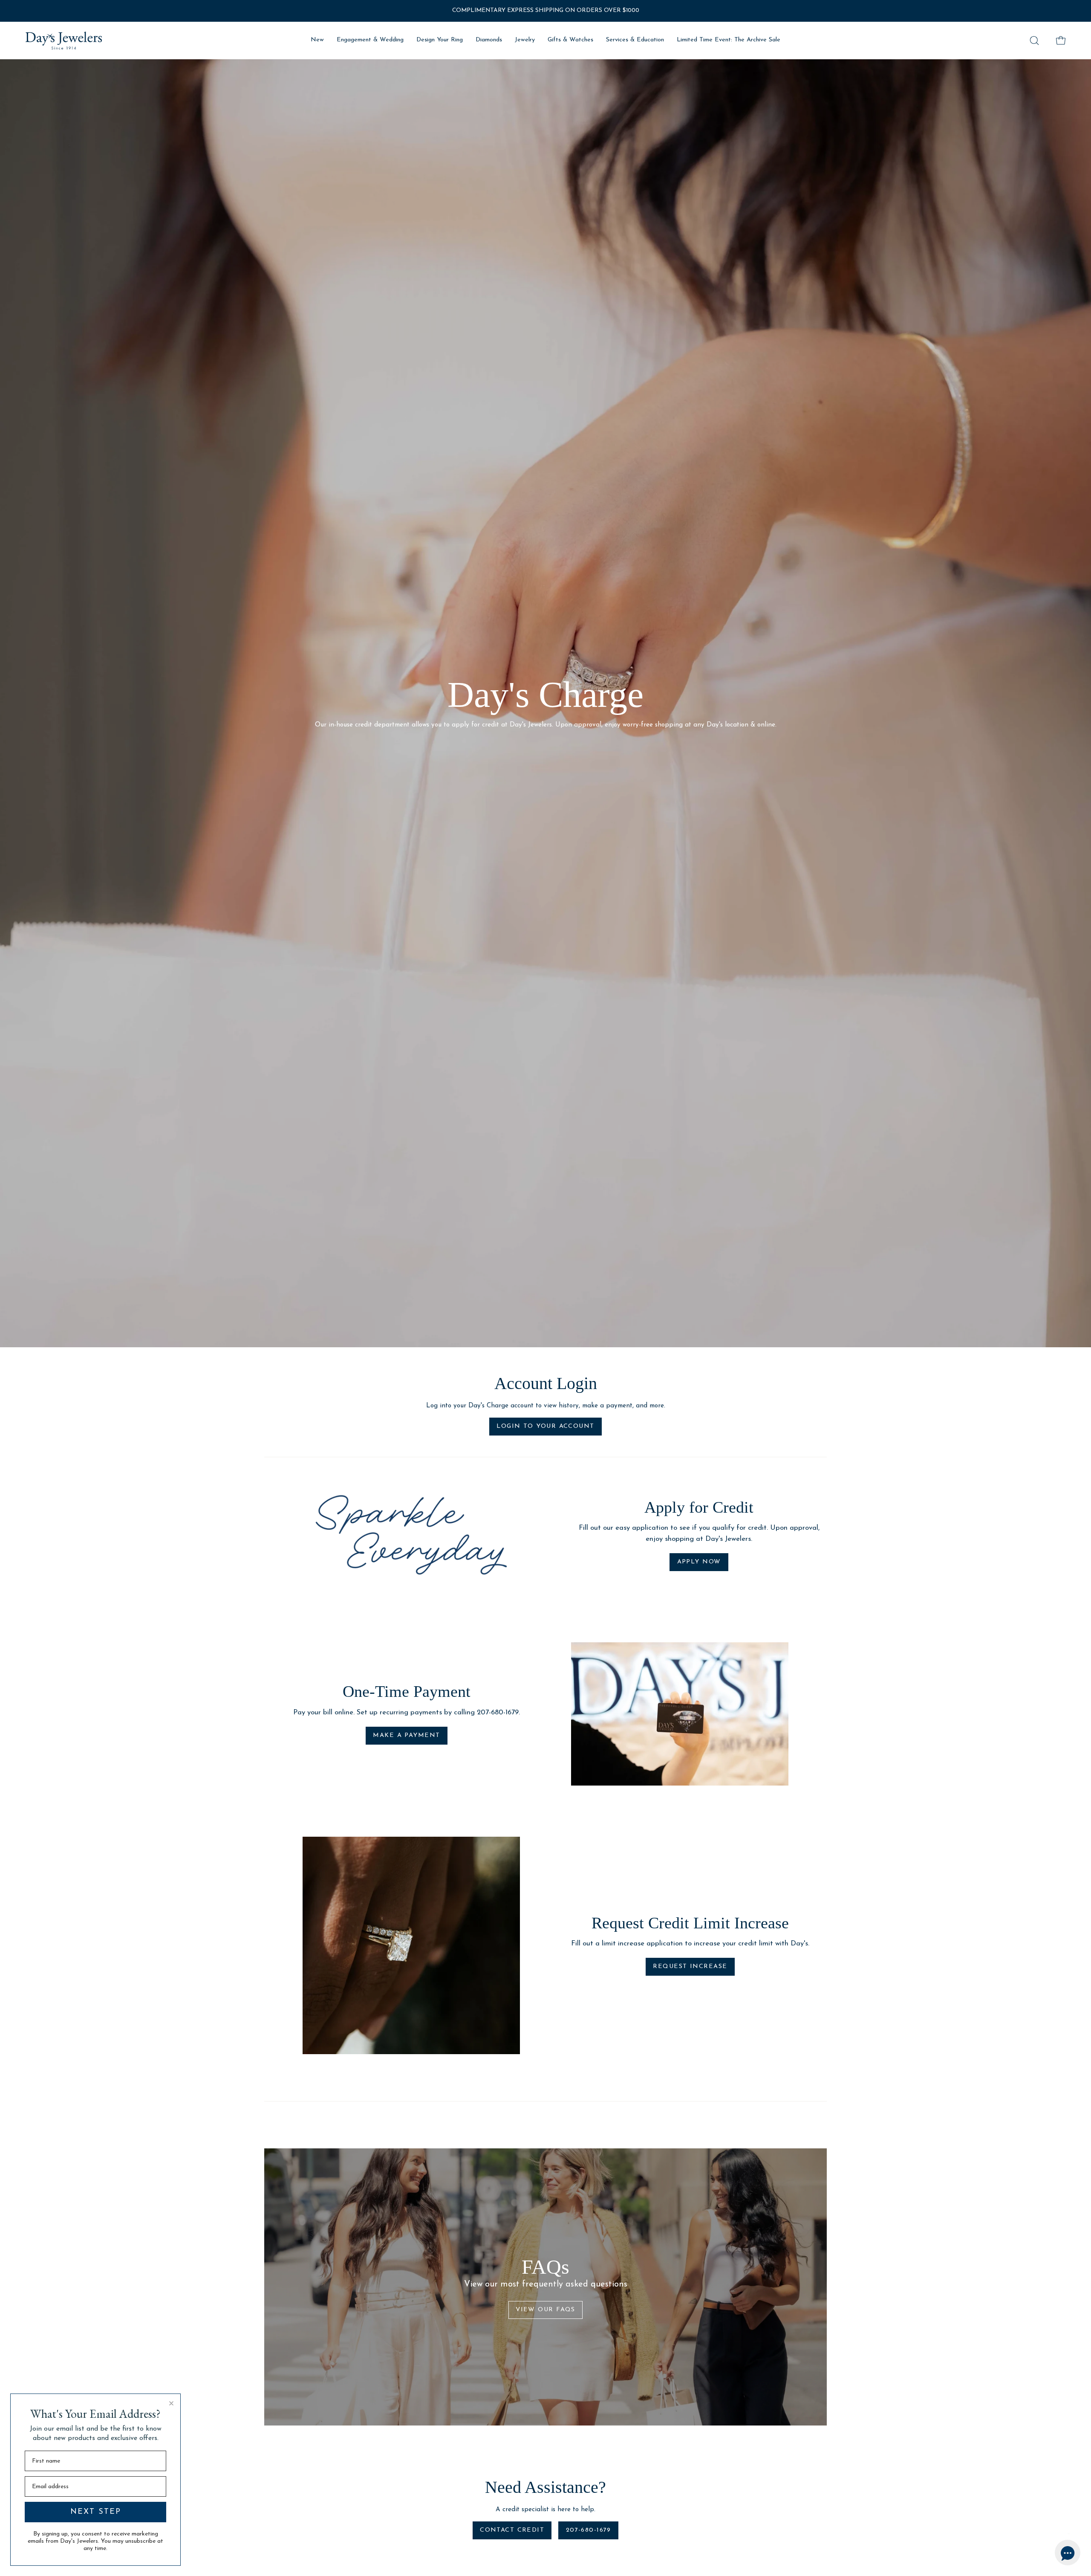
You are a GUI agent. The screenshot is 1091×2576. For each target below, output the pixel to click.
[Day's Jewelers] (64, 41)
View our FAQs (545, 2310)
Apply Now (699, 1562)
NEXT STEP (96, 2512)
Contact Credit (512, 2530)
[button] (1034, 41)
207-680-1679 (589, 2530)
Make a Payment (406, 1735)
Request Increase (690, 1967)
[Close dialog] (171, 2403)
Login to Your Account (545, 1426)
